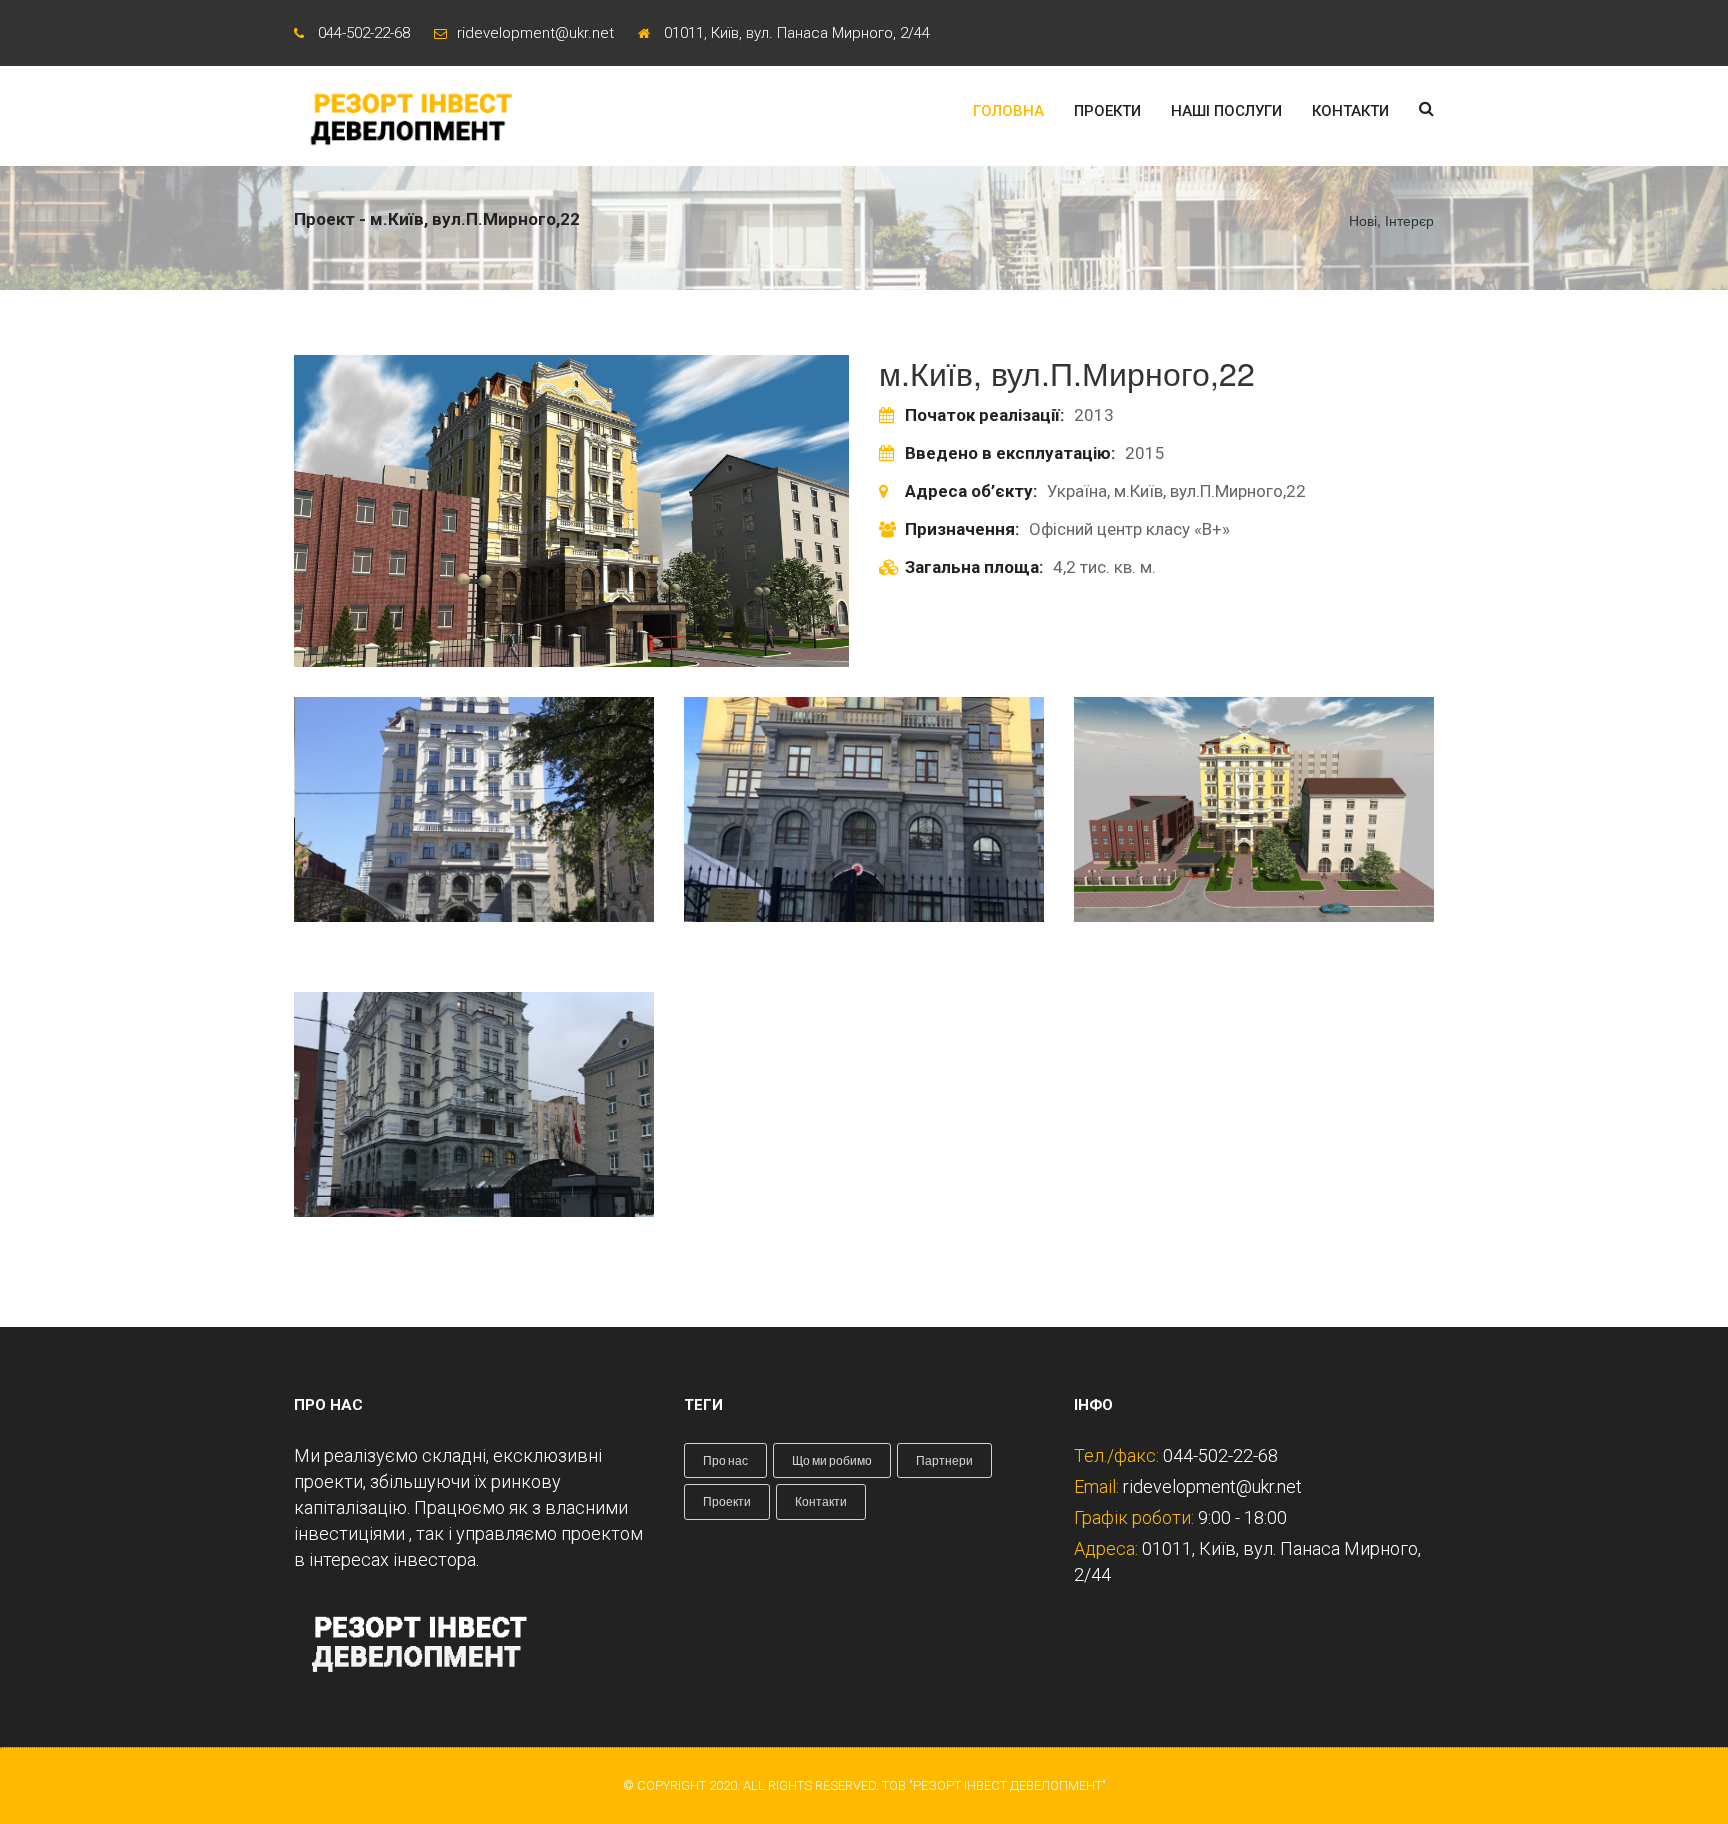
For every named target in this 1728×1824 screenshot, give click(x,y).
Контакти (1350, 111)
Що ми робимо (832, 1460)
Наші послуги (1226, 111)
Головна (1008, 111)
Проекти (1107, 111)
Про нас (725, 1460)
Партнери (944, 1460)
